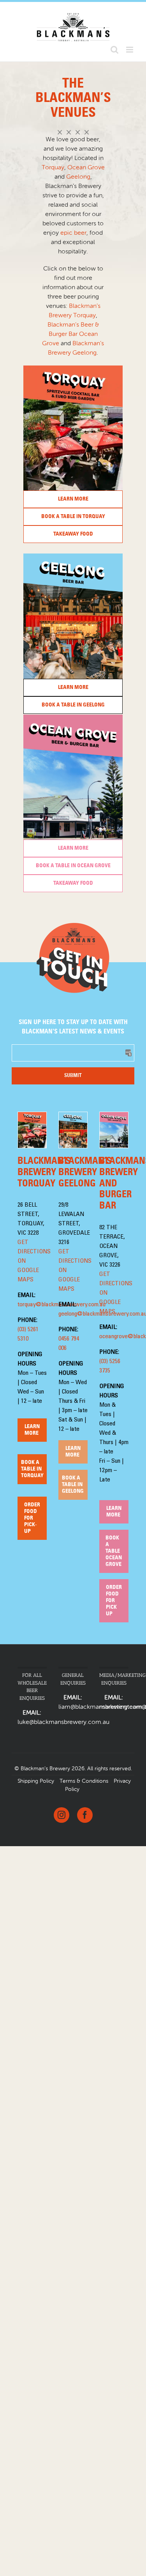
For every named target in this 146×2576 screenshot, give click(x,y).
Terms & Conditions (84, 1781)
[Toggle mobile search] (114, 50)
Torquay (53, 168)
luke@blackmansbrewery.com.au (63, 1722)
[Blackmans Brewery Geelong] (73, 556)
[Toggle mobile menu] (130, 50)
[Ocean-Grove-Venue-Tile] (73, 717)
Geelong (78, 177)
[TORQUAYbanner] (73, 368)
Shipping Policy (36, 1781)
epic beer (73, 233)
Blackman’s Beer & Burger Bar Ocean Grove (70, 334)
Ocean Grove (86, 168)
